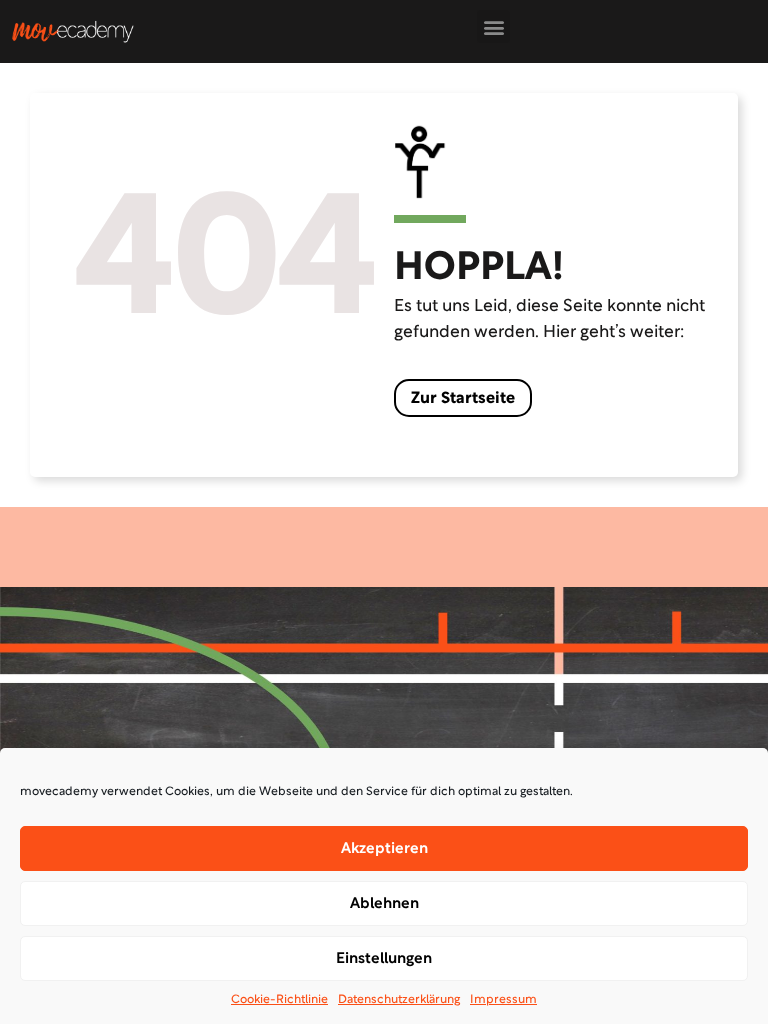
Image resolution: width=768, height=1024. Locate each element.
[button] (493, 26)
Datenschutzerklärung (399, 1000)
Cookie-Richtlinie (279, 1000)
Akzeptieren (384, 849)
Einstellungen (384, 959)
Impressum (503, 1000)
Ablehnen (384, 904)
